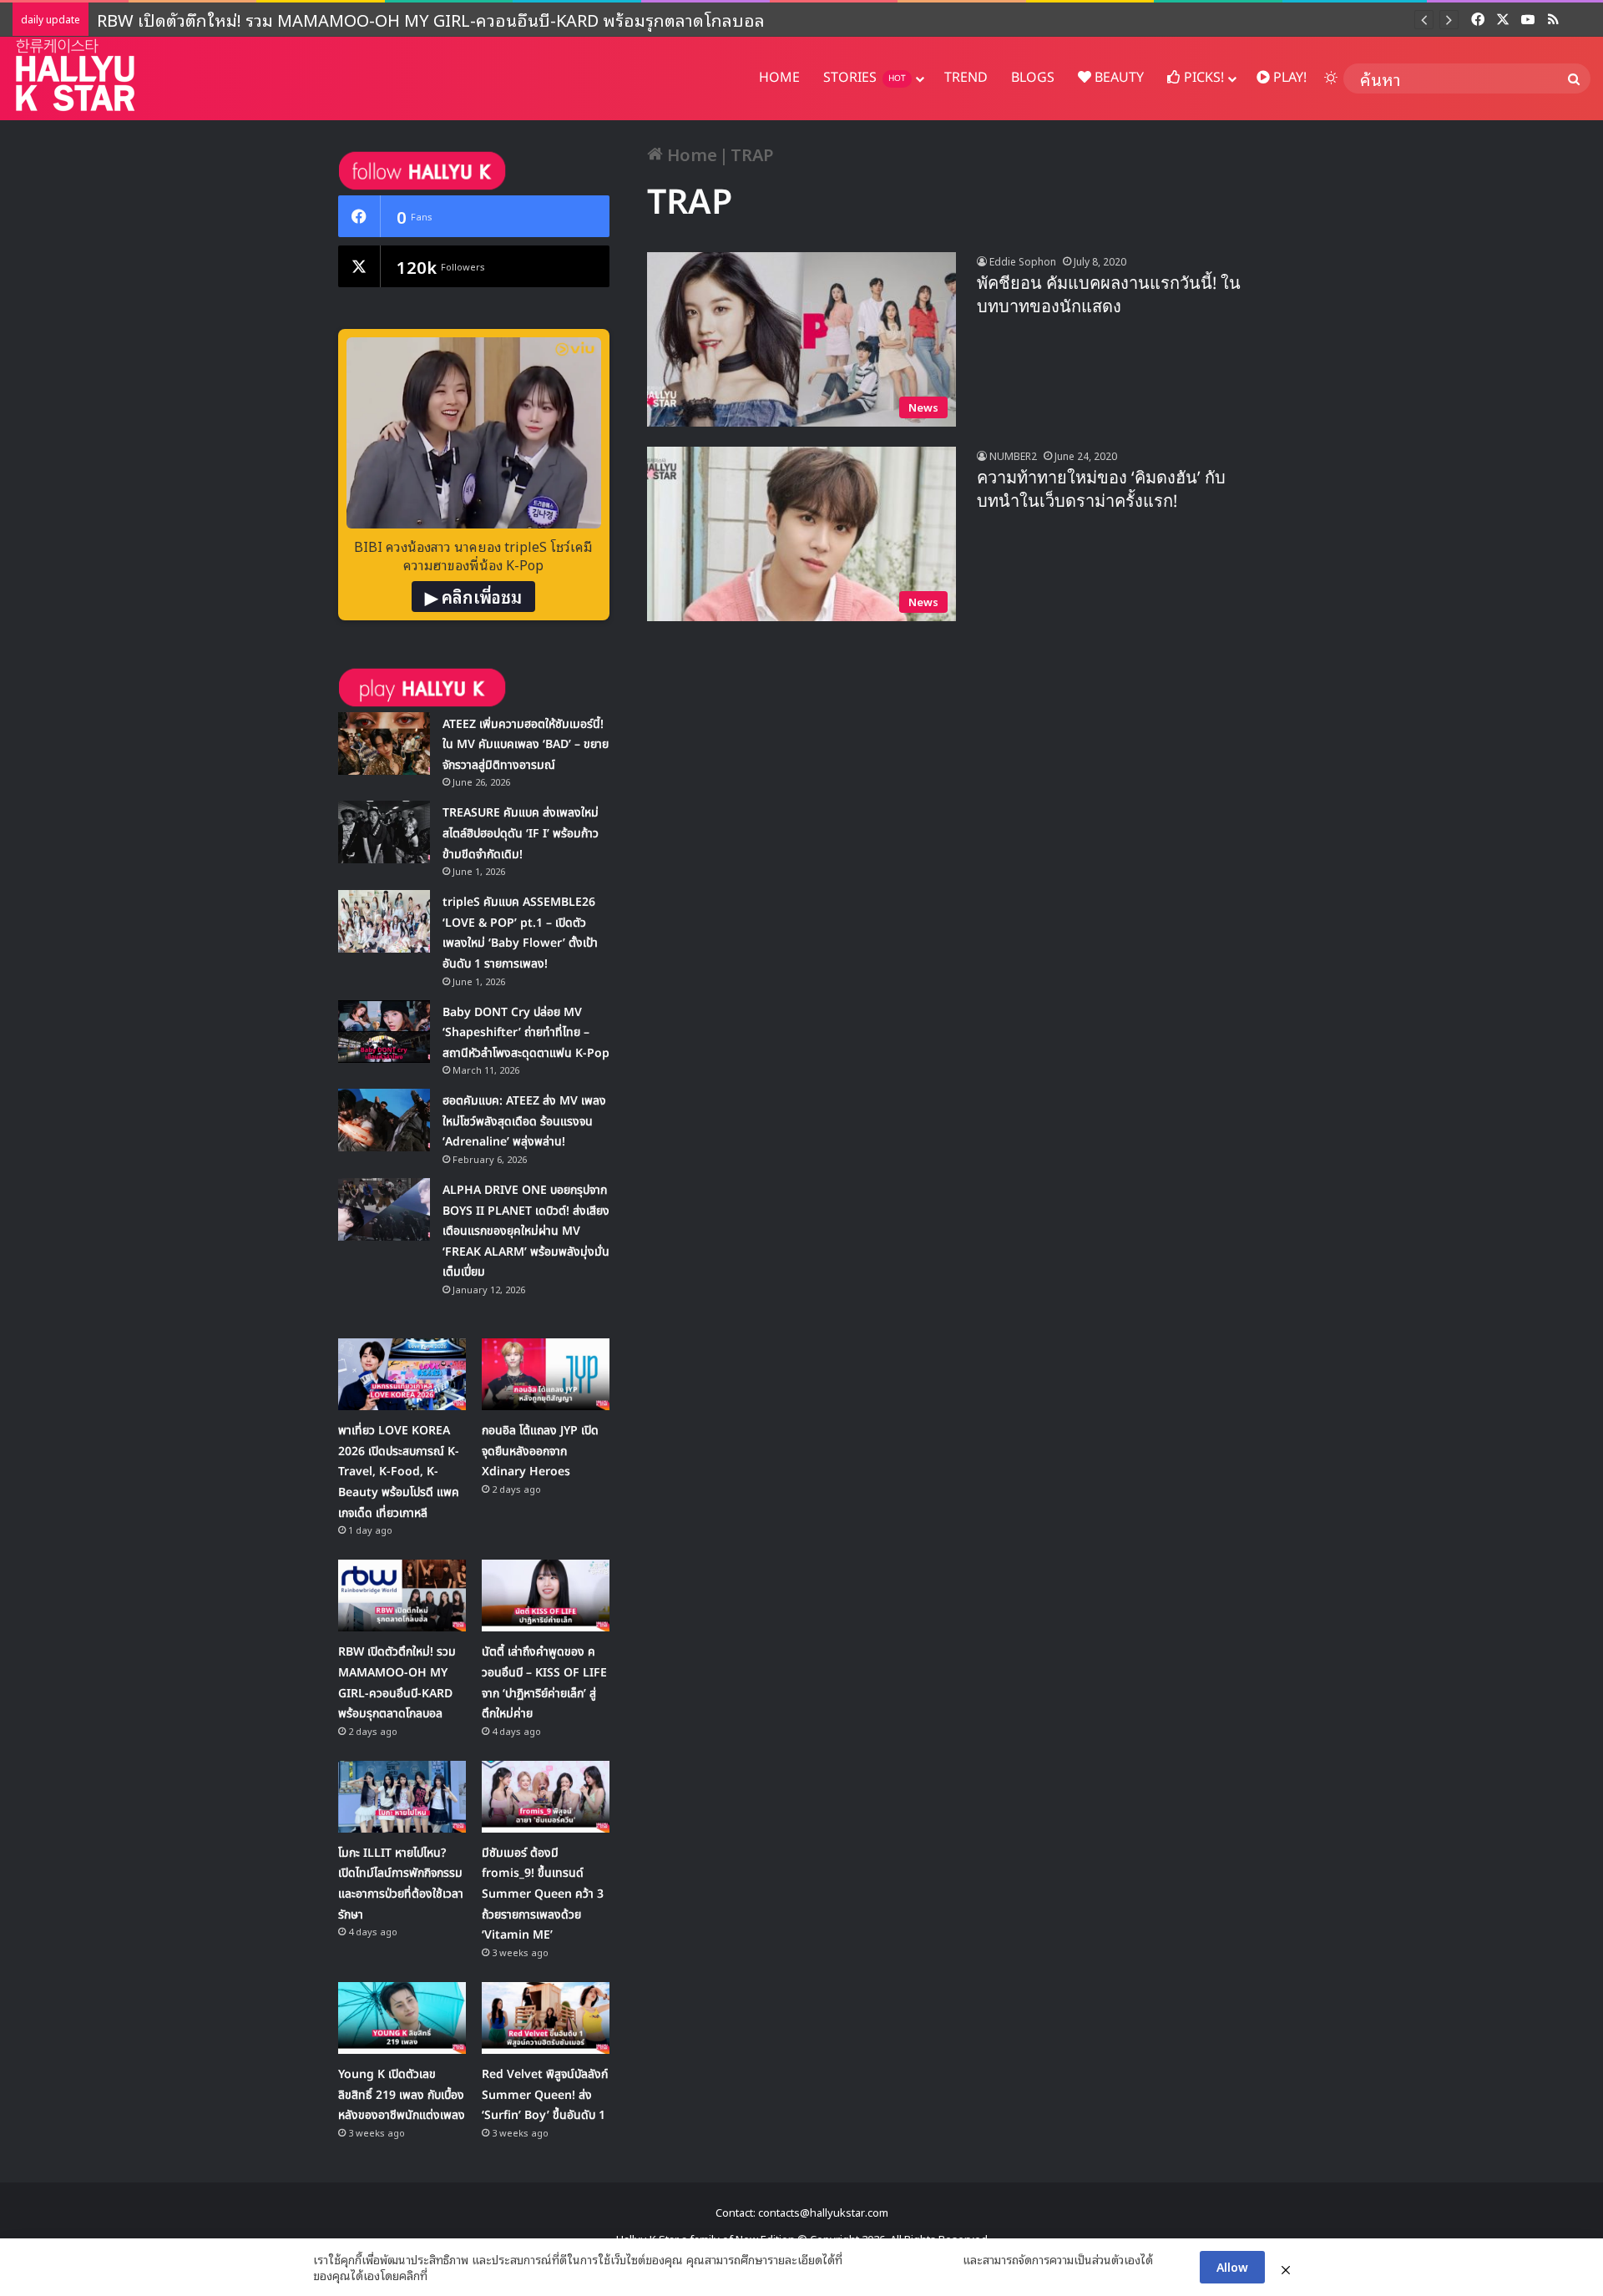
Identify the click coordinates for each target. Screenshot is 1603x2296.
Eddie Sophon (1023, 261)
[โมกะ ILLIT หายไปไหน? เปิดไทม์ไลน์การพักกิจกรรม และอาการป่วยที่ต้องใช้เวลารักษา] (402, 1797)
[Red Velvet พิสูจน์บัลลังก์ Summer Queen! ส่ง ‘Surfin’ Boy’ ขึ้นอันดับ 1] (546, 2018)
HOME (779, 78)
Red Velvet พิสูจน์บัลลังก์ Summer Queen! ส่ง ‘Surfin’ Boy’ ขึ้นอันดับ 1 (545, 2095)
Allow (1232, 2266)
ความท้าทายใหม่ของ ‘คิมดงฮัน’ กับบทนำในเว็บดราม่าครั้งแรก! (1101, 490)
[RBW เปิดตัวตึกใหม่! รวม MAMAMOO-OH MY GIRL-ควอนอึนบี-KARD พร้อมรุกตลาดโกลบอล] (402, 1596)
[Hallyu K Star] (75, 75)
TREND (966, 78)
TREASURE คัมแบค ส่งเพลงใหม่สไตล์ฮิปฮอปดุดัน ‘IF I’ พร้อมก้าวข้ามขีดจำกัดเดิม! (521, 833)
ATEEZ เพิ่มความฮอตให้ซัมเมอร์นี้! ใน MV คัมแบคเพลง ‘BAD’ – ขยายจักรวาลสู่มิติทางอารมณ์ (526, 745)
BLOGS (1033, 78)
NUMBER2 (1013, 455)
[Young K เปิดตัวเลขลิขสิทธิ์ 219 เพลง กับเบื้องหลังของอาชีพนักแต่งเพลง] (402, 2018)
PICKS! (1202, 78)
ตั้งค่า (445, 2275)
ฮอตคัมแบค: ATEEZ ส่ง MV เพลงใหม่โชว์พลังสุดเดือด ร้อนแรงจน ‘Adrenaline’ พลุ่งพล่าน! (524, 1121)
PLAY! (1288, 78)
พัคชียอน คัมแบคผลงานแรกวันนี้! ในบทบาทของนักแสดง (1109, 296)
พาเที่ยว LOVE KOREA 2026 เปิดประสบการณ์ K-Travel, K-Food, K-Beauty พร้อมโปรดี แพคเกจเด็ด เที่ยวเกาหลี (399, 1472)
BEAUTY (1118, 78)
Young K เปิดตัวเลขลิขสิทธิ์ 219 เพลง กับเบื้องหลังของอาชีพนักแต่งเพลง (402, 2095)
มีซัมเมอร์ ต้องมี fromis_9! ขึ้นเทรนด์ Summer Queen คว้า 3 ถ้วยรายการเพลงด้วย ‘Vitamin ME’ (543, 1894)
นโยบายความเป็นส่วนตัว (903, 2259)
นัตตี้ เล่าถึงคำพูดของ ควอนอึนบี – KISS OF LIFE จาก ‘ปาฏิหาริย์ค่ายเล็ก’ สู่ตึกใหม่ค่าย (399, 19)
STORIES (865, 78)
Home (690, 154)
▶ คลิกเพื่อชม (473, 596)
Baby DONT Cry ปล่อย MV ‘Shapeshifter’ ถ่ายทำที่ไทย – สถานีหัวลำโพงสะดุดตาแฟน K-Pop (526, 1033)
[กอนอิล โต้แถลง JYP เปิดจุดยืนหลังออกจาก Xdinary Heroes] (546, 1374)
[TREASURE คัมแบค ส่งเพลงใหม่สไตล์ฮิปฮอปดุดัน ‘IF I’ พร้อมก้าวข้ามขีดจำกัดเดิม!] (384, 832)
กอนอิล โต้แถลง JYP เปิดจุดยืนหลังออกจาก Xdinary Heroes (540, 1451)
